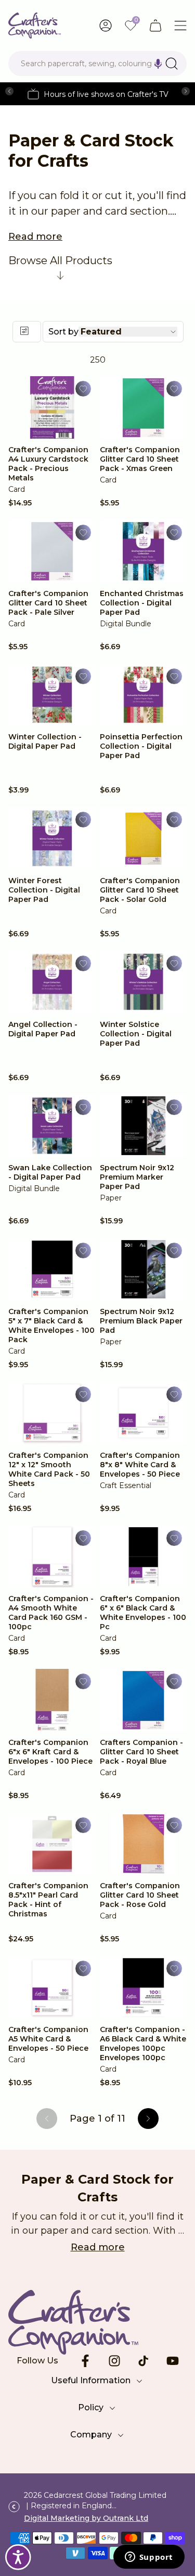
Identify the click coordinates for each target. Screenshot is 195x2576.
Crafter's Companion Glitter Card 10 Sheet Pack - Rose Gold (140, 1895)
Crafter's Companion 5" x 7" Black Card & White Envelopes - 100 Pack (51, 1326)
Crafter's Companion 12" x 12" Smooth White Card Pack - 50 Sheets (49, 1469)
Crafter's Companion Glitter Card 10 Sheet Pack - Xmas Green (140, 459)
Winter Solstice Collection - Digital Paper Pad (136, 1034)
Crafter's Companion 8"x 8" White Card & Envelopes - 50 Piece (140, 1465)
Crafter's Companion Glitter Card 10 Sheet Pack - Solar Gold (140, 890)
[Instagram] (114, 2361)
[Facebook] (85, 2361)
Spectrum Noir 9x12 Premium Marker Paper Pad (137, 1177)
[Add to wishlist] (83, 389)
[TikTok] (144, 2361)
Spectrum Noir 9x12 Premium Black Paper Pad (141, 1321)
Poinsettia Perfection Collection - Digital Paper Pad (141, 746)
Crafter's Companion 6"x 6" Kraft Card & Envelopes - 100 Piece (50, 1752)
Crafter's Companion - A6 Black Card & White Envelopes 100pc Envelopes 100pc (143, 2044)
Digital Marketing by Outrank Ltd (86, 2518)
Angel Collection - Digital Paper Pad (43, 1029)
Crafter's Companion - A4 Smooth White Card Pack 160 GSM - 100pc (51, 1613)
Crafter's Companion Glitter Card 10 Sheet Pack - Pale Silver (48, 603)
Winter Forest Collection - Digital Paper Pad (44, 890)
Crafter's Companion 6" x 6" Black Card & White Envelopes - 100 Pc (143, 1613)
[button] (158, 64)
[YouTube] (173, 2361)
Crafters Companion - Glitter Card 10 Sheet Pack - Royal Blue (141, 1752)
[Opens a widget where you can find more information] (149, 2558)
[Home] (35, 26)
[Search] (172, 64)
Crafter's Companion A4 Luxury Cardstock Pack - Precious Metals (48, 464)
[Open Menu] (180, 26)
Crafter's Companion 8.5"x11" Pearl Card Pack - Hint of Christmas (48, 1900)
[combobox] (97, 64)
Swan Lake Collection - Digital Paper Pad (50, 1172)
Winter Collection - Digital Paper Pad (45, 741)
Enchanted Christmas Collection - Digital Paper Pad (142, 603)
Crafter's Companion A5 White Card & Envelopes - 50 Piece (48, 2039)
